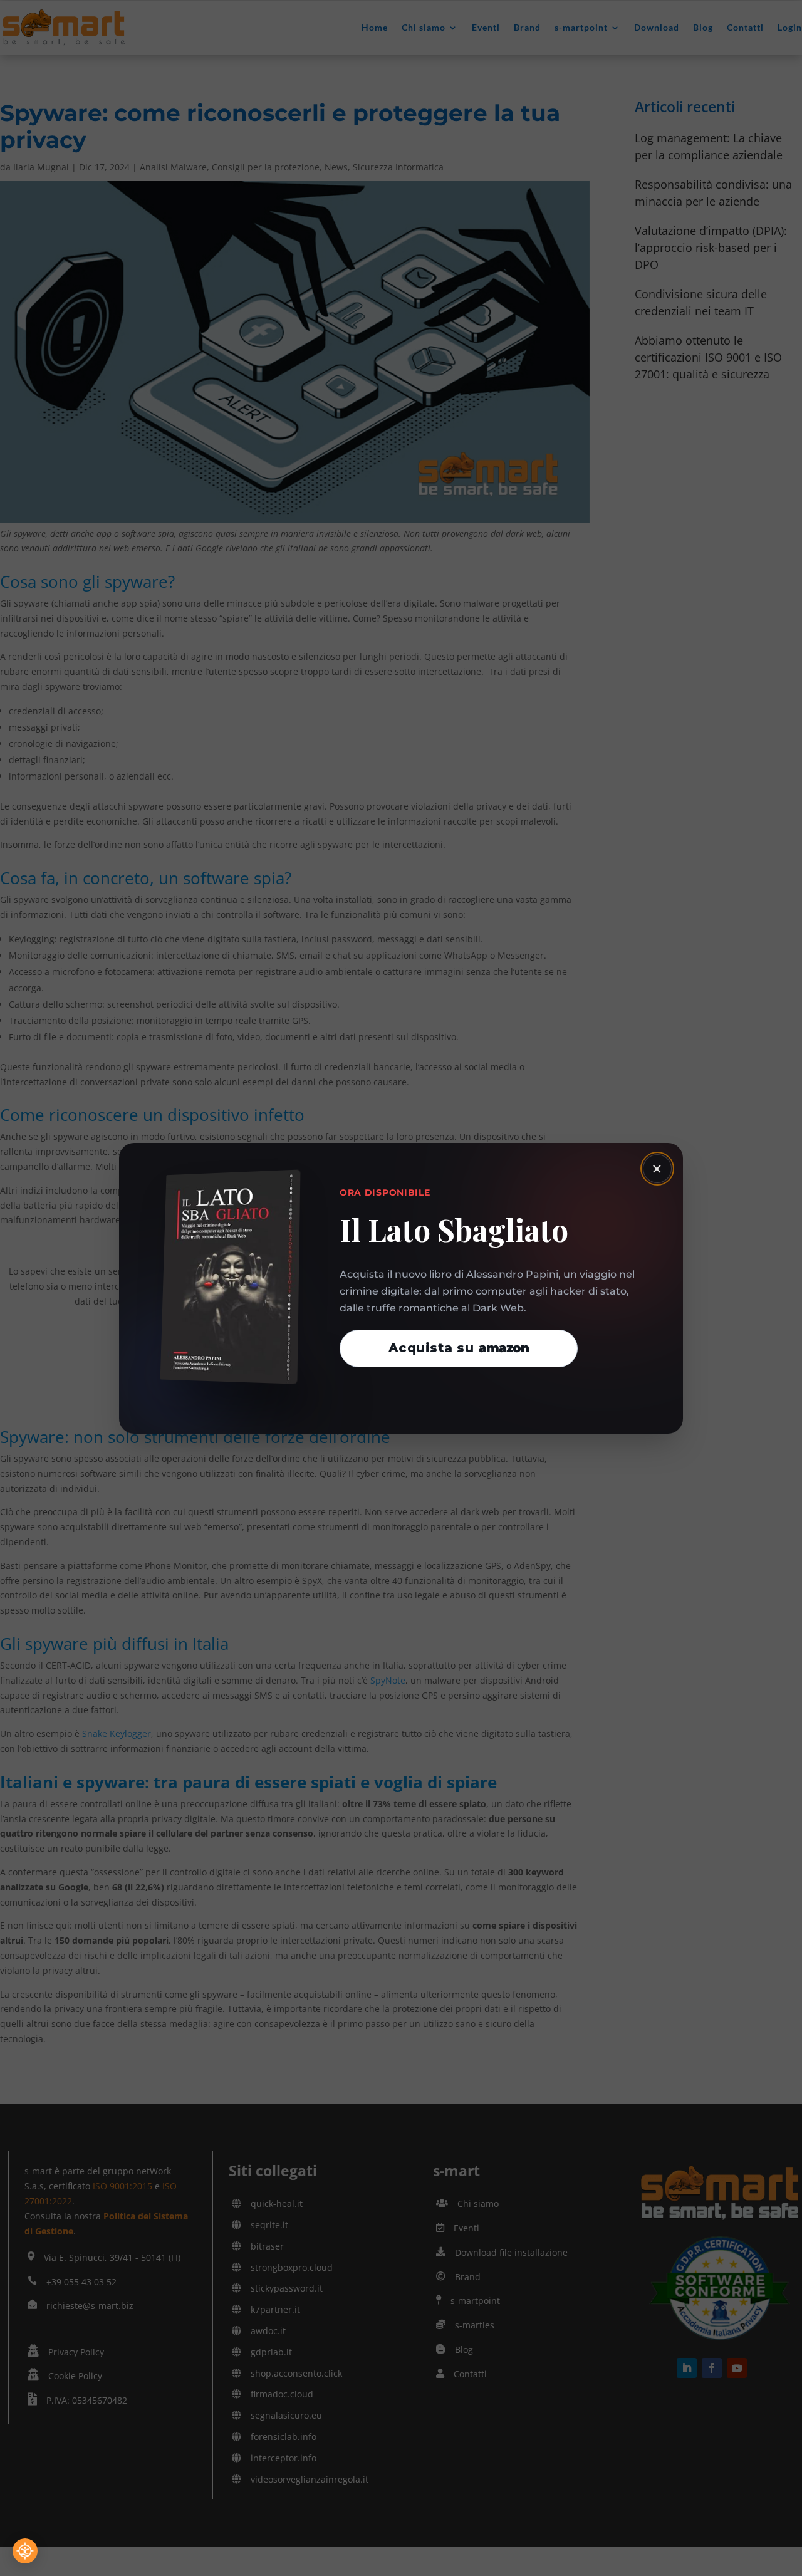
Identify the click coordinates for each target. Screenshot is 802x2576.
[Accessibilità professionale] (25, 2551)
